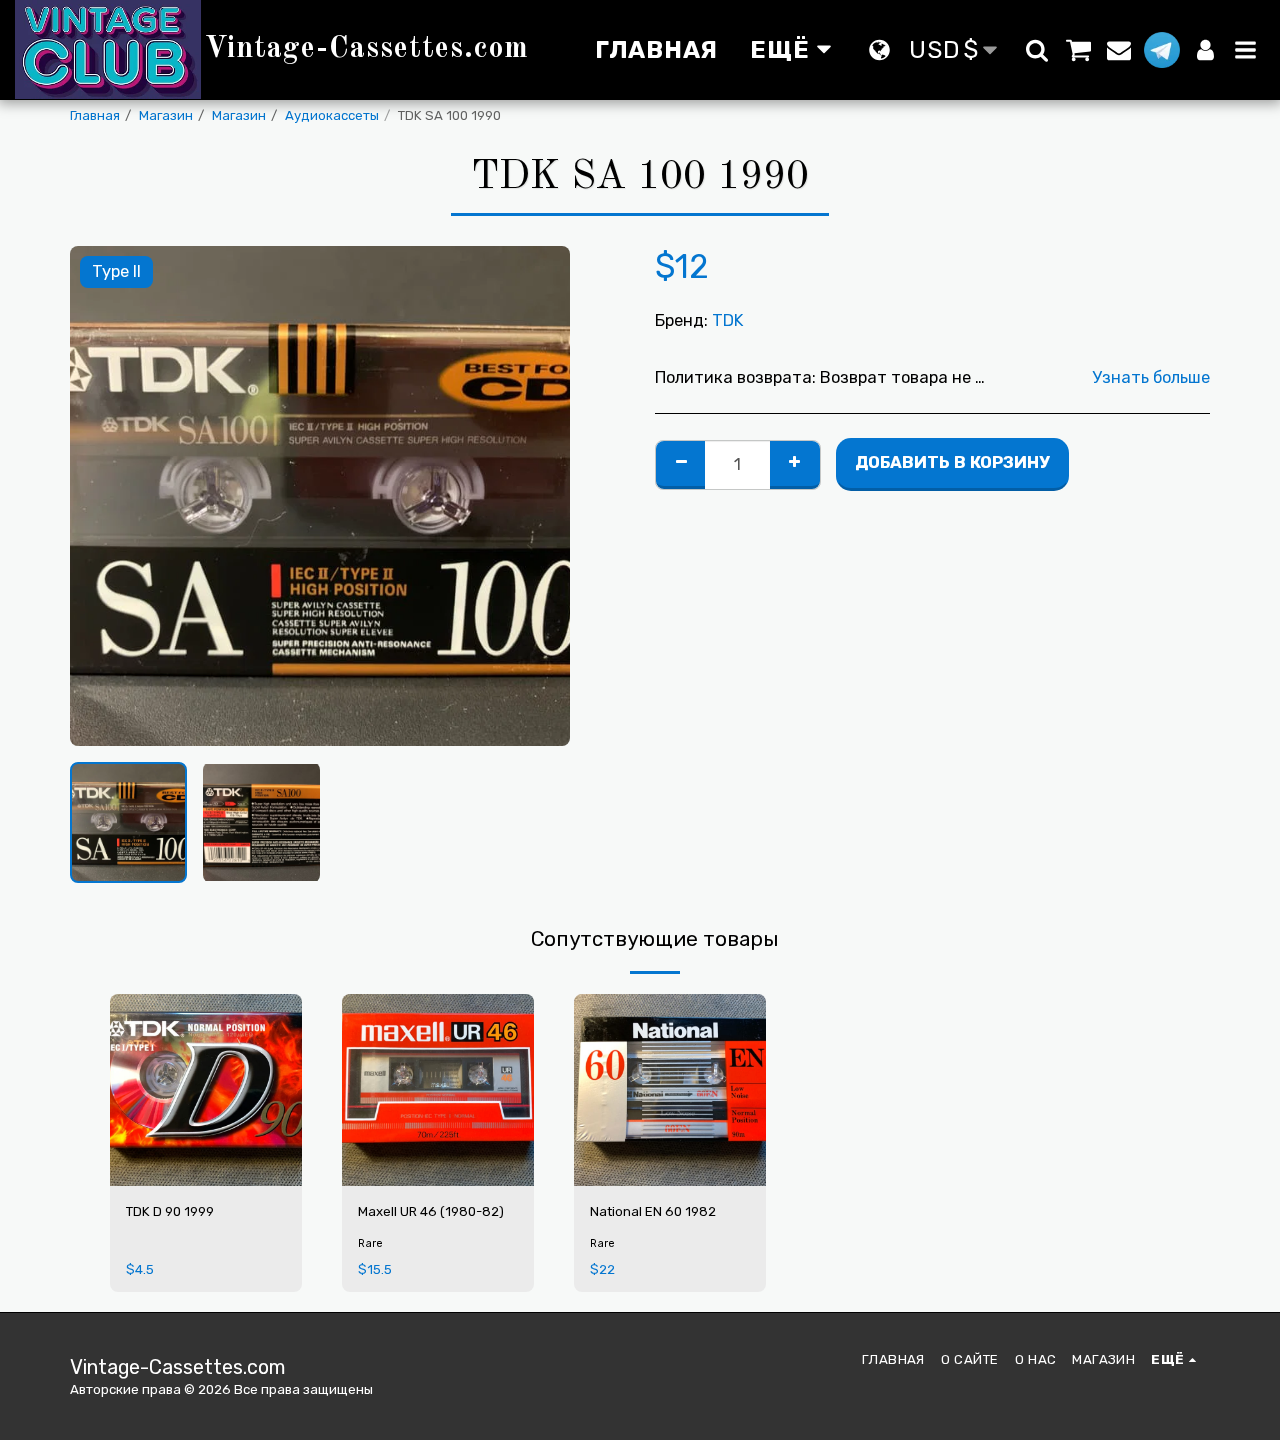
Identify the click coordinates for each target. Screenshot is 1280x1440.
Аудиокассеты (332, 115)
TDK (727, 320)
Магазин (166, 115)
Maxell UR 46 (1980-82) (431, 1211)
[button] (1037, 50)
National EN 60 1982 (653, 1211)
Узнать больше (1151, 377)
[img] (206, 1090)
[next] (538, 496)
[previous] (102, 496)
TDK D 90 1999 (170, 1211)
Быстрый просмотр (206, 1129)
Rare (370, 1243)
